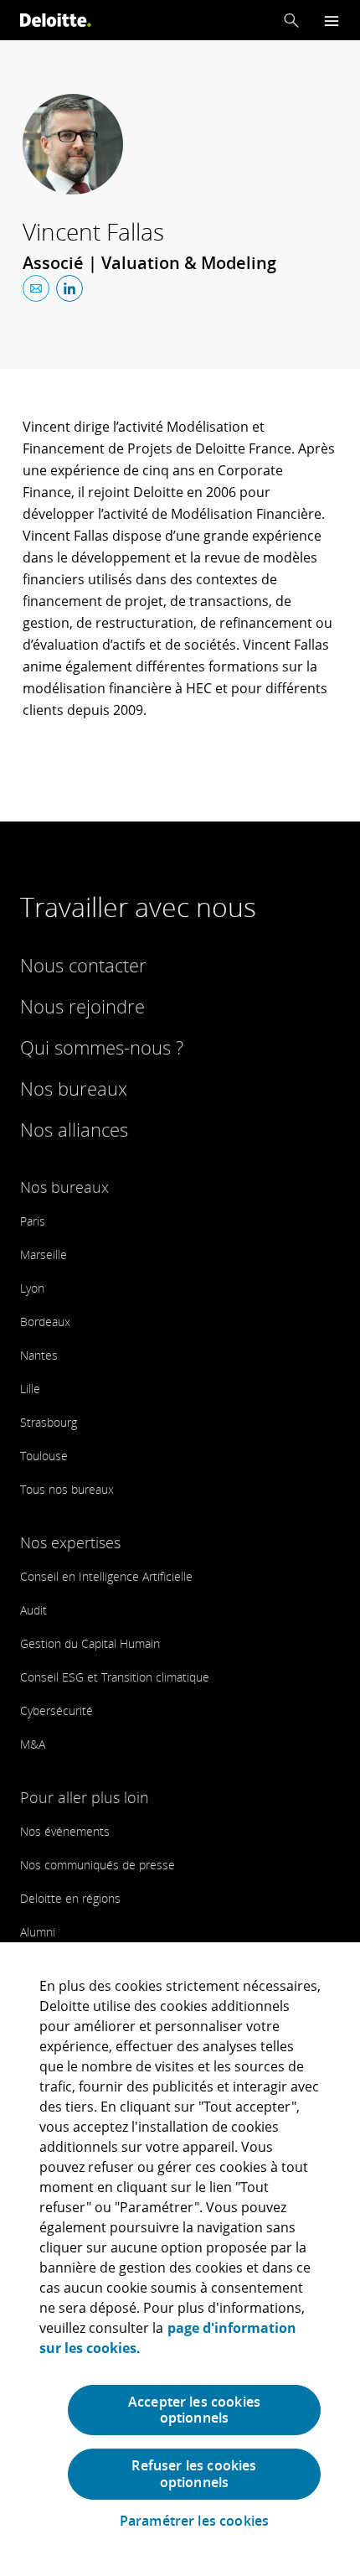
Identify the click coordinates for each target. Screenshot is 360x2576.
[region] (180, 2259)
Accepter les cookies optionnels (194, 2410)
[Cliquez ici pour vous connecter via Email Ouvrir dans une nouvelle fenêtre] (36, 288)
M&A (33, 1744)
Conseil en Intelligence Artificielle (106, 1576)
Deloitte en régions (70, 1898)
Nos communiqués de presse (98, 1865)
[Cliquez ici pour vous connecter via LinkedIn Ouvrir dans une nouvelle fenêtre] (69, 288)
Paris (33, 1221)
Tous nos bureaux (67, 1489)
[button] (291, 20)
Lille (30, 1389)
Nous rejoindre (82, 1006)
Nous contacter (83, 965)
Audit (33, 1610)
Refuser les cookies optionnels (194, 2473)
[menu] (332, 21)
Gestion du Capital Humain (90, 1643)
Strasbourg (49, 1422)
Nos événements (65, 1831)
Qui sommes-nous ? (102, 1047)
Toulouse (44, 1456)
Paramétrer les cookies (195, 2521)
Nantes (39, 1355)
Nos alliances (74, 1129)
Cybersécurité (57, 1710)
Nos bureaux (74, 1088)
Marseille (44, 1254)
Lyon (32, 1288)
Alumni (38, 1932)
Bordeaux (45, 1322)
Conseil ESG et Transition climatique (115, 1677)
